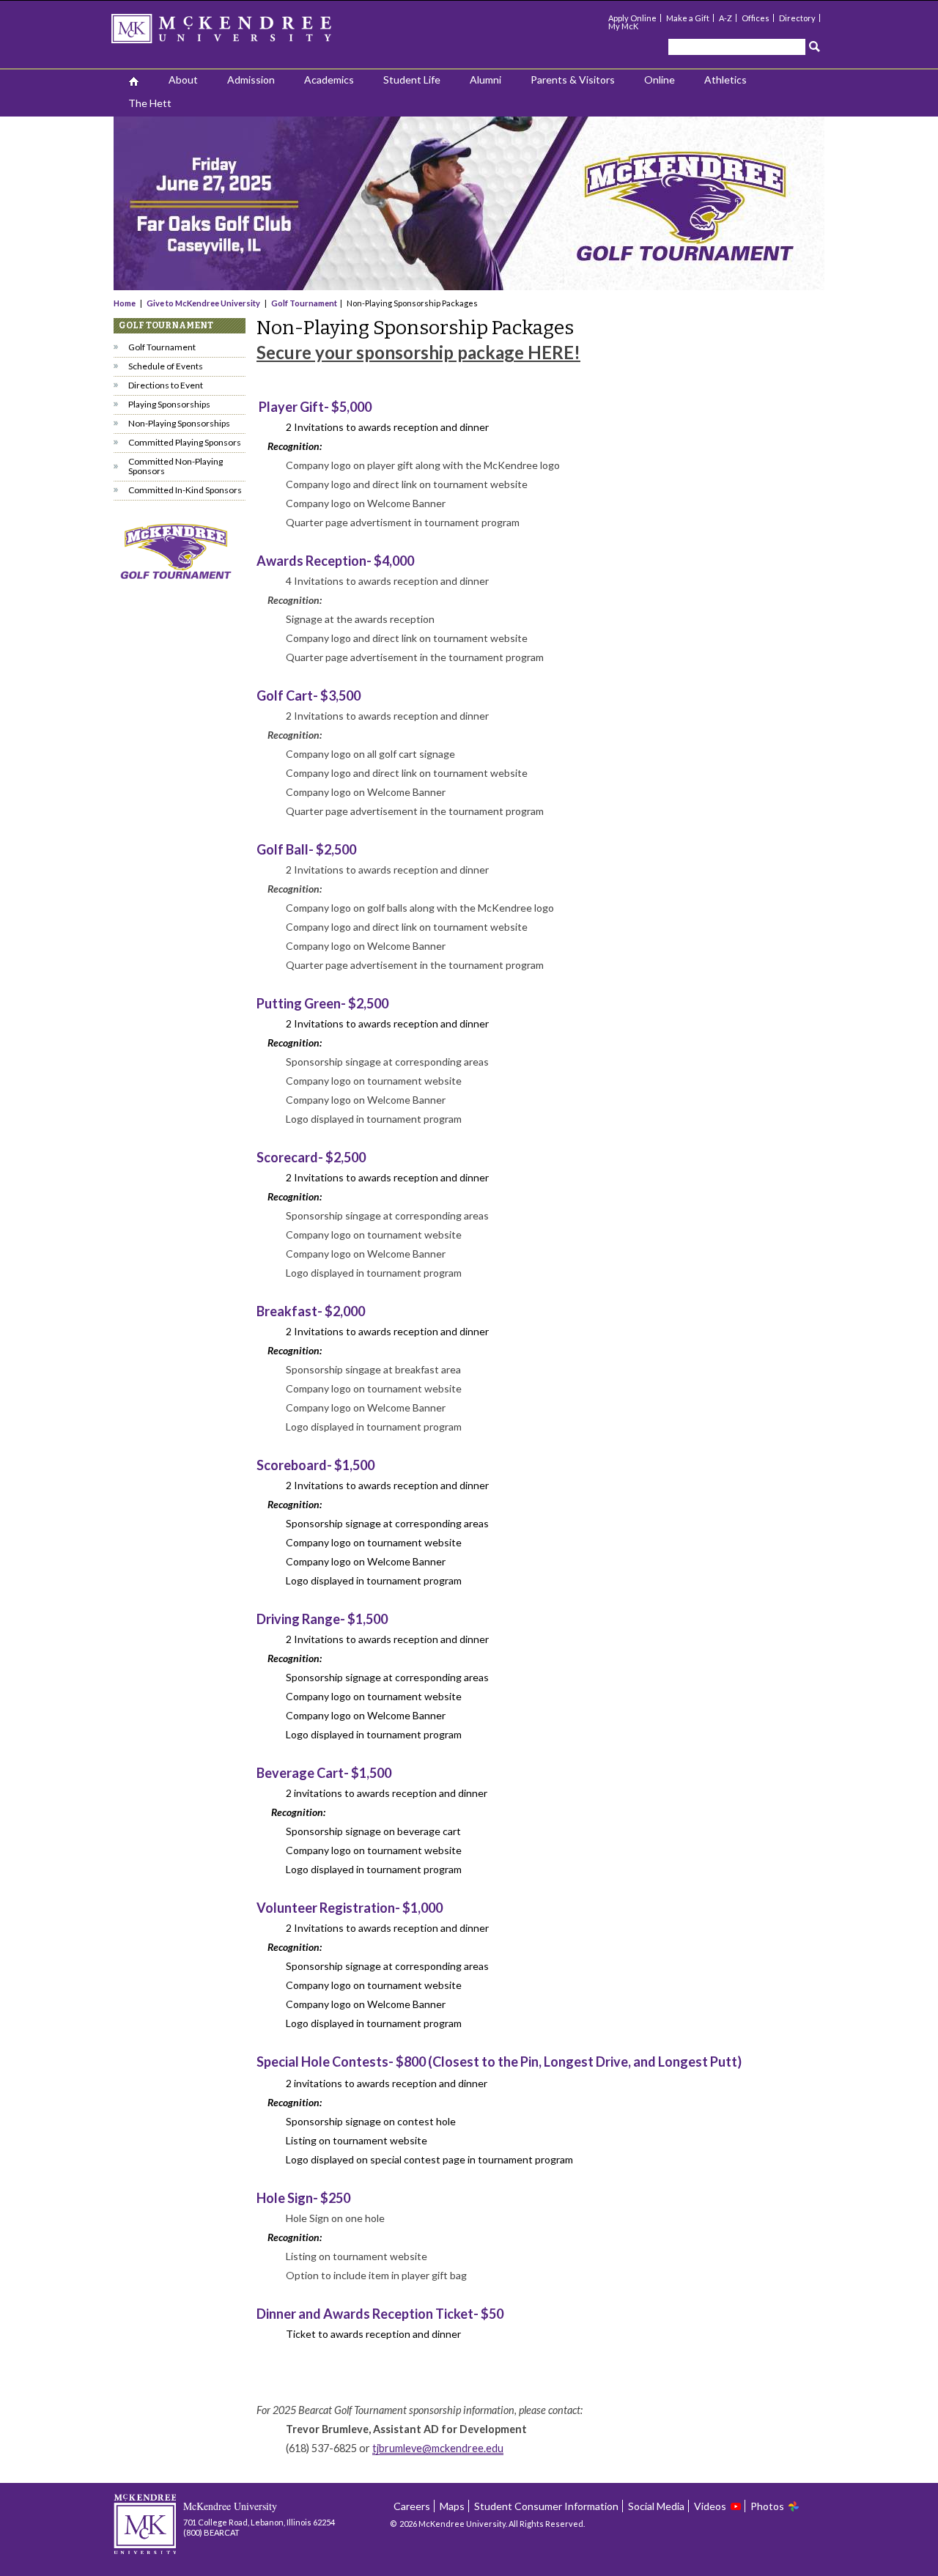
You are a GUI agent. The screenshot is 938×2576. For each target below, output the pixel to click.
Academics (329, 80)
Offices (756, 18)
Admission (251, 80)
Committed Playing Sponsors (185, 442)
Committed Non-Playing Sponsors (176, 466)
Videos (710, 2506)
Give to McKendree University (203, 303)
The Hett (150, 103)
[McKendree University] (240, 33)
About (183, 80)
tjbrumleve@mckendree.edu (438, 2448)
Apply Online (632, 18)
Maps (452, 2506)
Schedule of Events (166, 366)
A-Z (725, 18)
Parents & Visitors (573, 80)
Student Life (412, 80)
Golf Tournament (304, 303)
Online (660, 80)
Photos (767, 2506)
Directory (797, 18)
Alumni (485, 80)
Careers (412, 2506)
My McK (623, 26)
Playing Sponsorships (169, 404)
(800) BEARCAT (211, 2532)
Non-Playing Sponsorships (179, 423)
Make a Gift (688, 18)
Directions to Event (166, 385)
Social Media (656, 2506)
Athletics (725, 80)
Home (125, 303)
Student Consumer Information (546, 2506)
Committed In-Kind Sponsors (185, 490)
